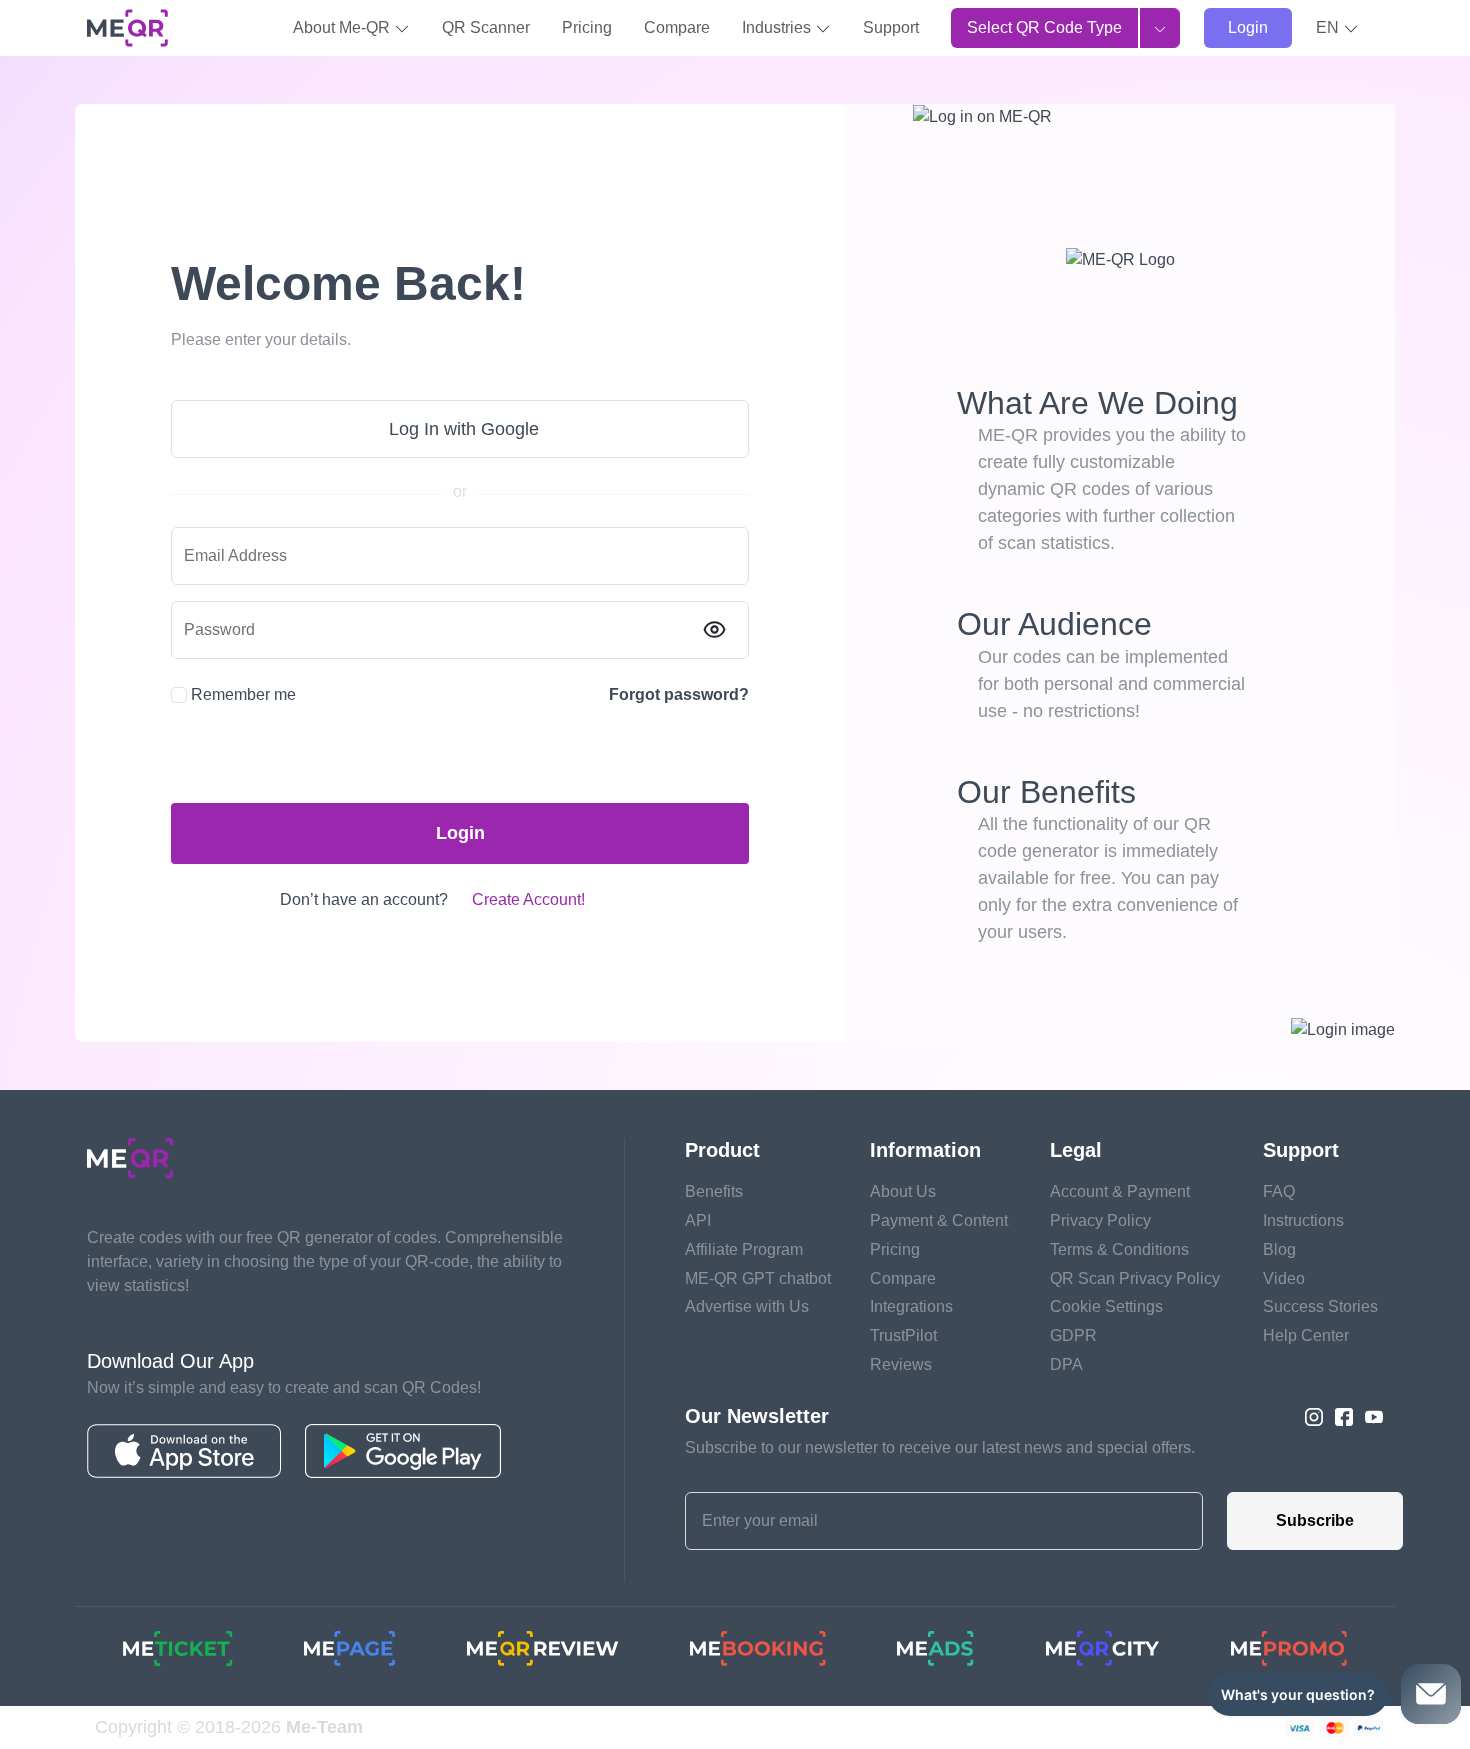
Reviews (901, 1364)
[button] (1337, 28)
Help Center (1306, 1335)
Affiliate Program (744, 1249)
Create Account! (528, 899)
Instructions (1303, 1220)
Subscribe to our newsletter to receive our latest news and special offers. (940, 1447)
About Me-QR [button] (343, 27)
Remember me (243, 694)
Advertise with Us (747, 1306)
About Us (903, 1191)
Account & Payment (1120, 1191)
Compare (677, 27)
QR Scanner (486, 27)
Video (1284, 1278)
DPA (1066, 1364)
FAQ (1279, 1191)
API (698, 1220)
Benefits (714, 1191)
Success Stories (1320, 1306)
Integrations (911, 1306)
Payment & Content (939, 1220)
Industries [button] (778, 27)
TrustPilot (903, 1335)
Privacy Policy (1100, 1220)
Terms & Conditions (1119, 1249)
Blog (1279, 1249)
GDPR (1073, 1335)
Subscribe (1315, 1520)
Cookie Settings (1106, 1306)
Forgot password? (679, 694)
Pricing (587, 27)
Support (891, 27)
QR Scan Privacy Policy (1135, 1278)
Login (1248, 27)
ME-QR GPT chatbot (758, 1278)
